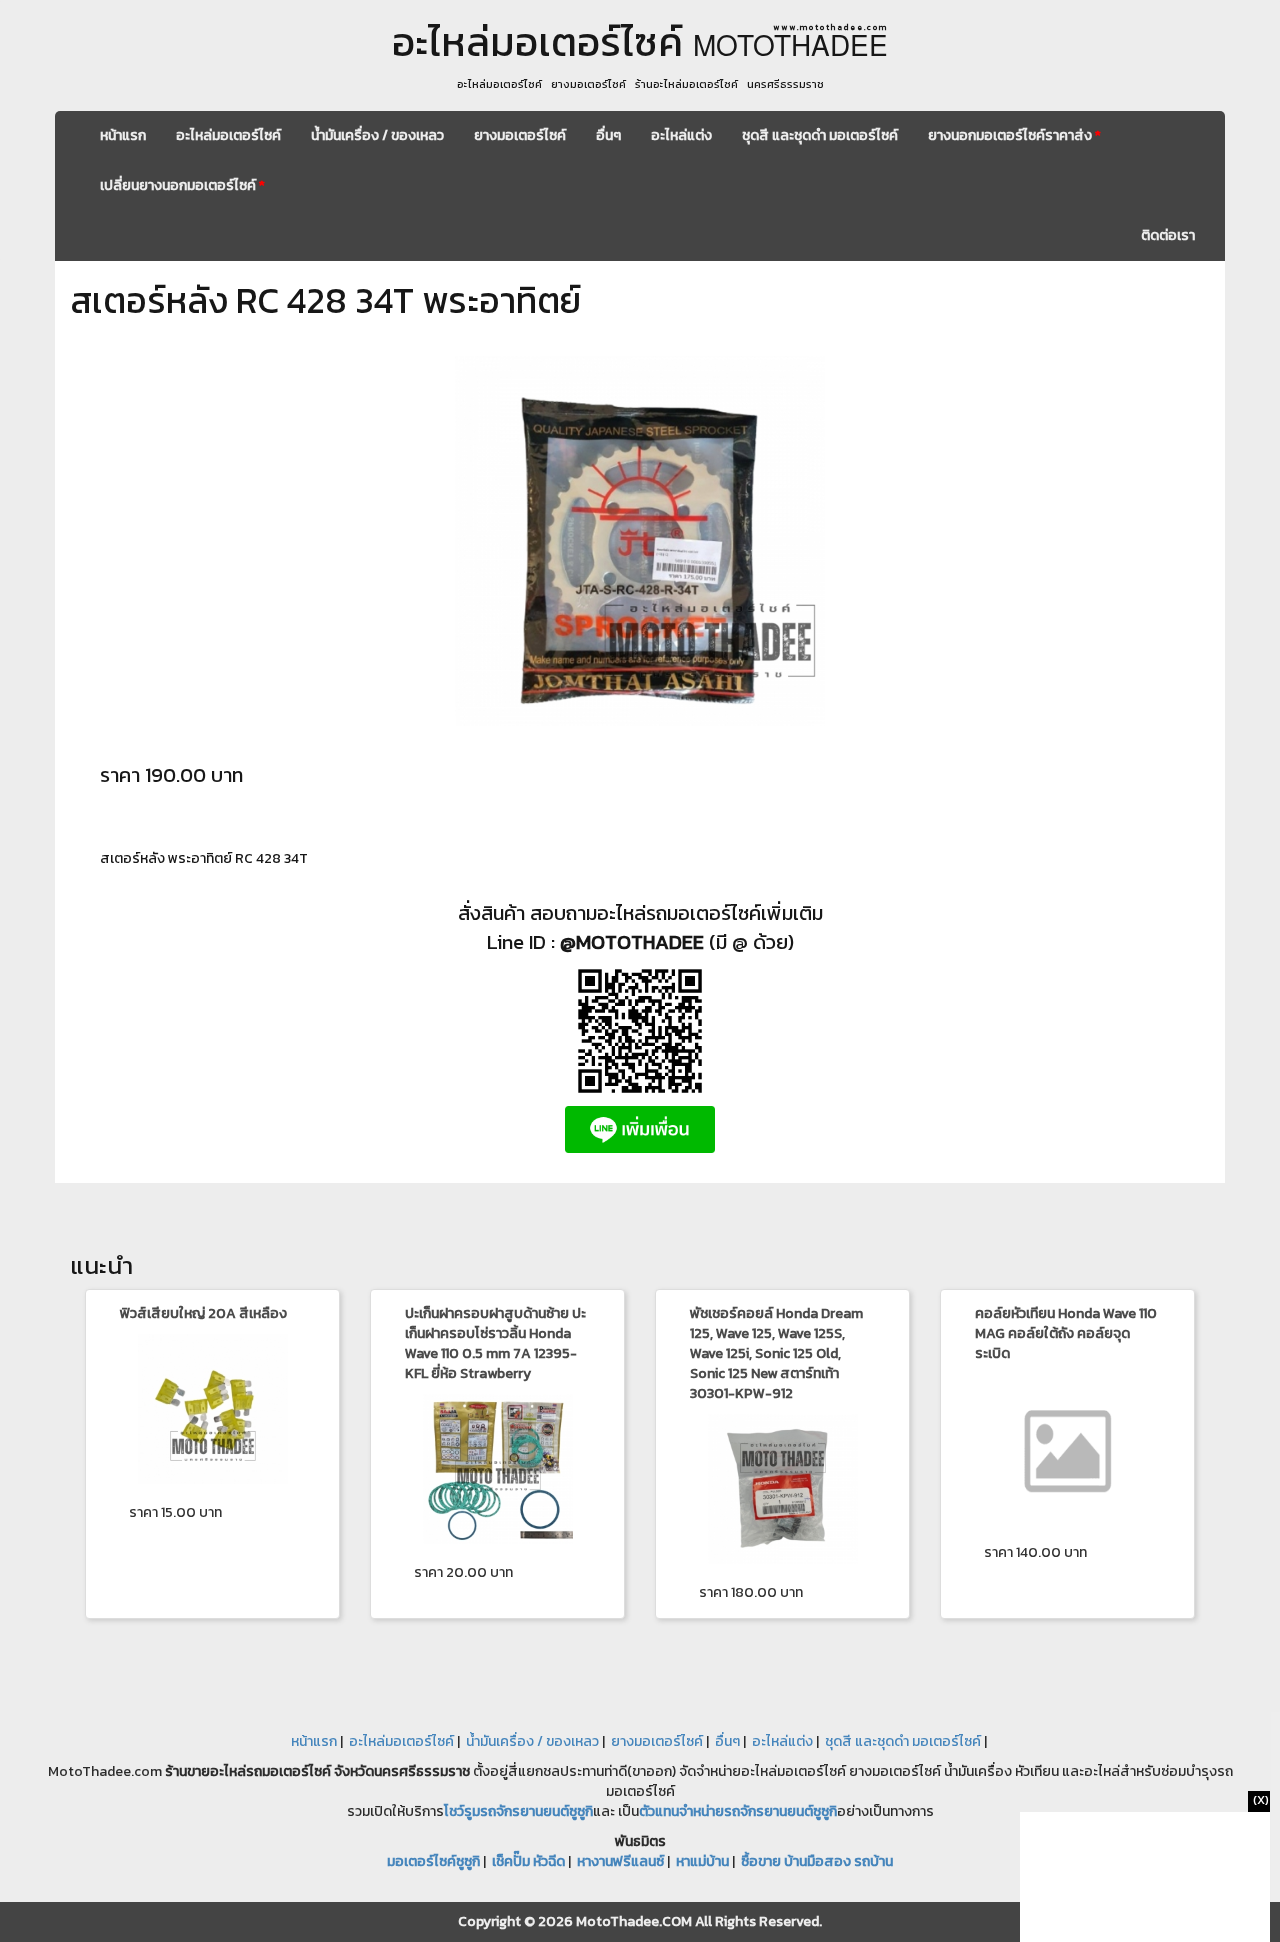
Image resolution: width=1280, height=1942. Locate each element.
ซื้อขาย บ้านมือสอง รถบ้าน (817, 1861)
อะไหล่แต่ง (681, 135)
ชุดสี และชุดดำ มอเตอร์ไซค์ (820, 135)
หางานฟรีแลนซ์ (620, 1861)
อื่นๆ (608, 135)
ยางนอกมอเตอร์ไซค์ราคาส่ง (1014, 135)
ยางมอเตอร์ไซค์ (520, 135)
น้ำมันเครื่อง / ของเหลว (377, 135)
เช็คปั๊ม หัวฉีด (528, 1861)
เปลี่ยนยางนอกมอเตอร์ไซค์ (182, 185)
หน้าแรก (123, 135)
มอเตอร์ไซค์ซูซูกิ (433, 1861)
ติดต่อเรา (1168, 235)
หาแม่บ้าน (702, 1861)
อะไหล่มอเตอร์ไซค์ (228, 135)
